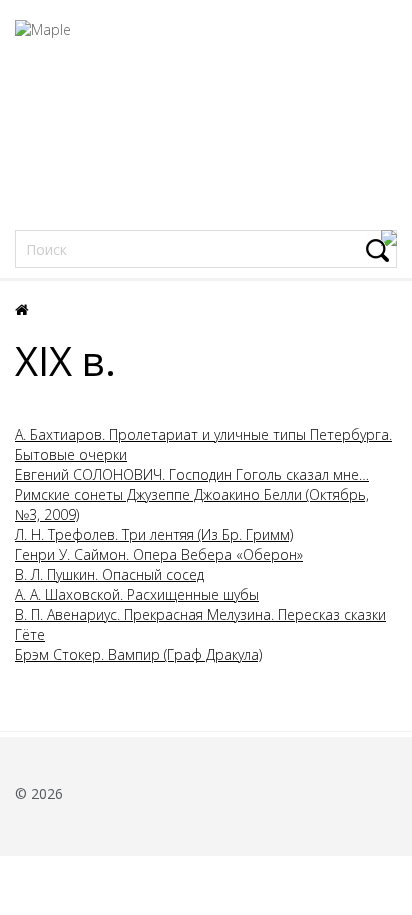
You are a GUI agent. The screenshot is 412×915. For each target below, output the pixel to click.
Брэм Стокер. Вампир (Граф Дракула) (138, 654)
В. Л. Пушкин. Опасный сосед (109, 574)
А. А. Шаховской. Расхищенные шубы (137, 594)
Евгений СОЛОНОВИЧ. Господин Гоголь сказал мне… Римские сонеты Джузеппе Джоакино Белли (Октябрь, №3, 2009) (192, 494)
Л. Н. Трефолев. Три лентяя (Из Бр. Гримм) (154, 534)
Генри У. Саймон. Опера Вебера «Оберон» (159, 554)
